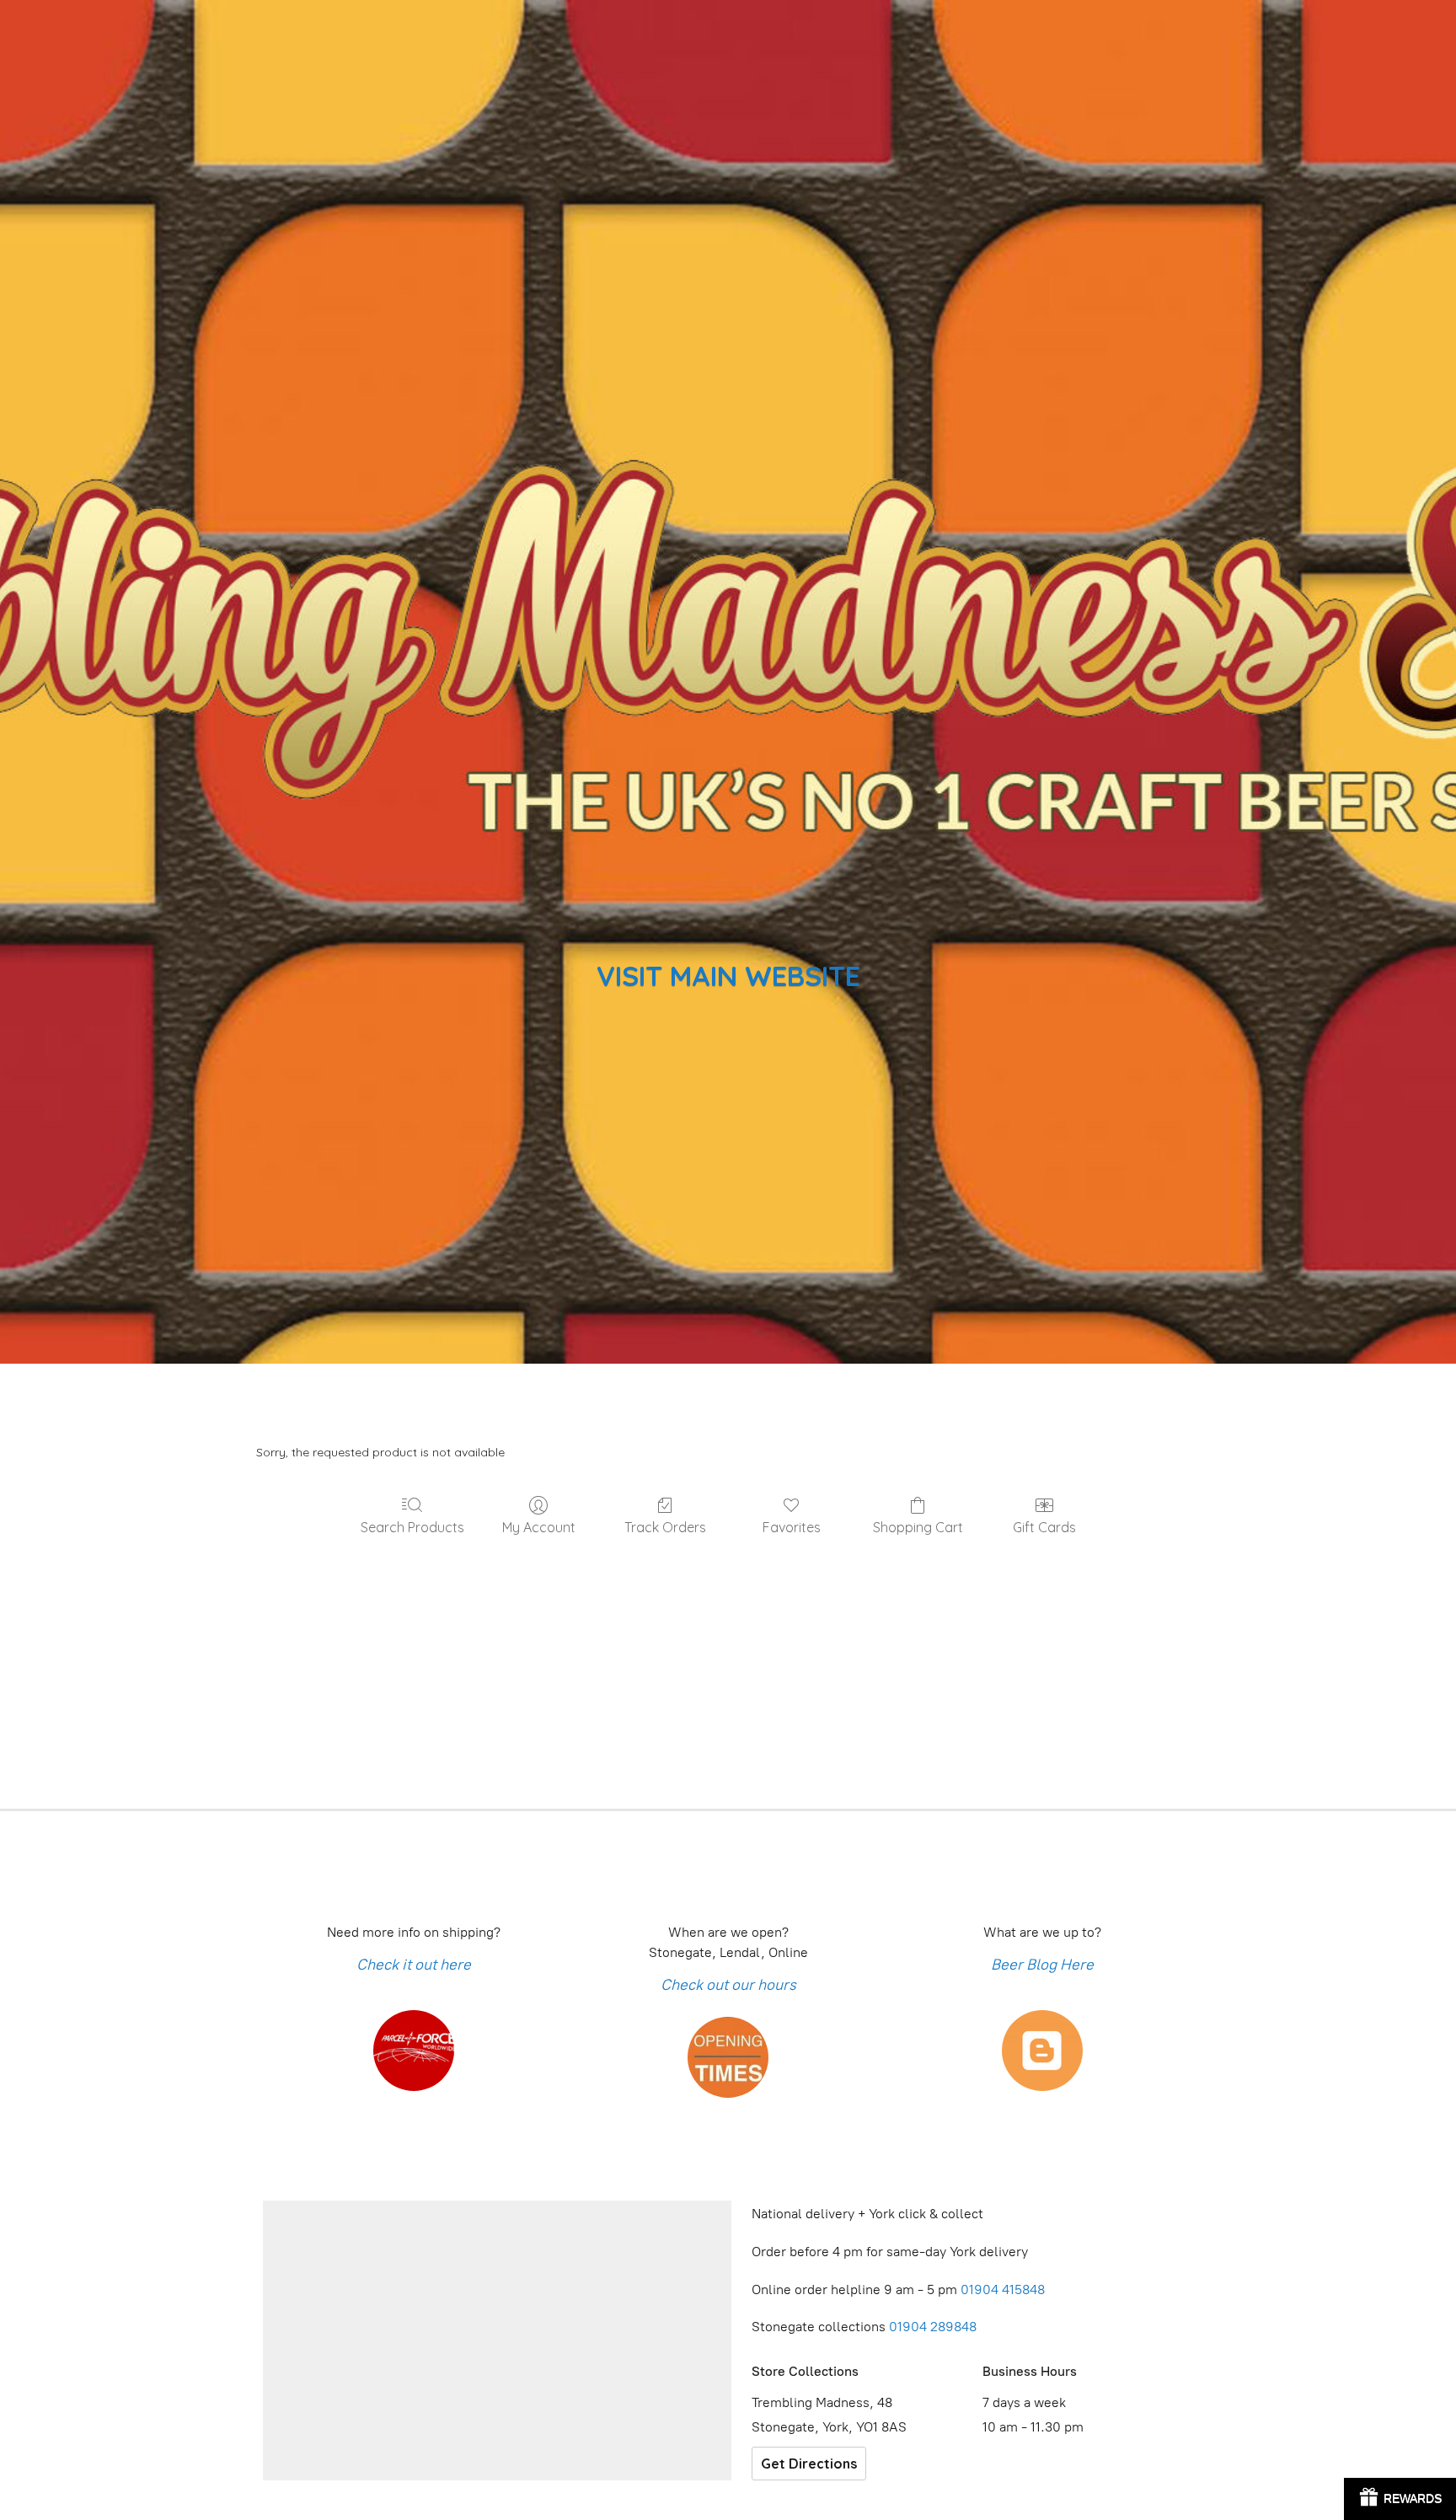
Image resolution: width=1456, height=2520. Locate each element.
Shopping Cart (918, 1527)
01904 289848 (933, 2327)
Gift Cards (1044, 1527)
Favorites (792, 1527)
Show (1400, 2499)
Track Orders (665, 1527)
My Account (539, 1527)
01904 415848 (1004, 2289)
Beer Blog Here (1042, 1965)
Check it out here (414, 1965)
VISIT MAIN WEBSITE (728, 976)
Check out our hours (728, 1985)
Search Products (412, 1527)
